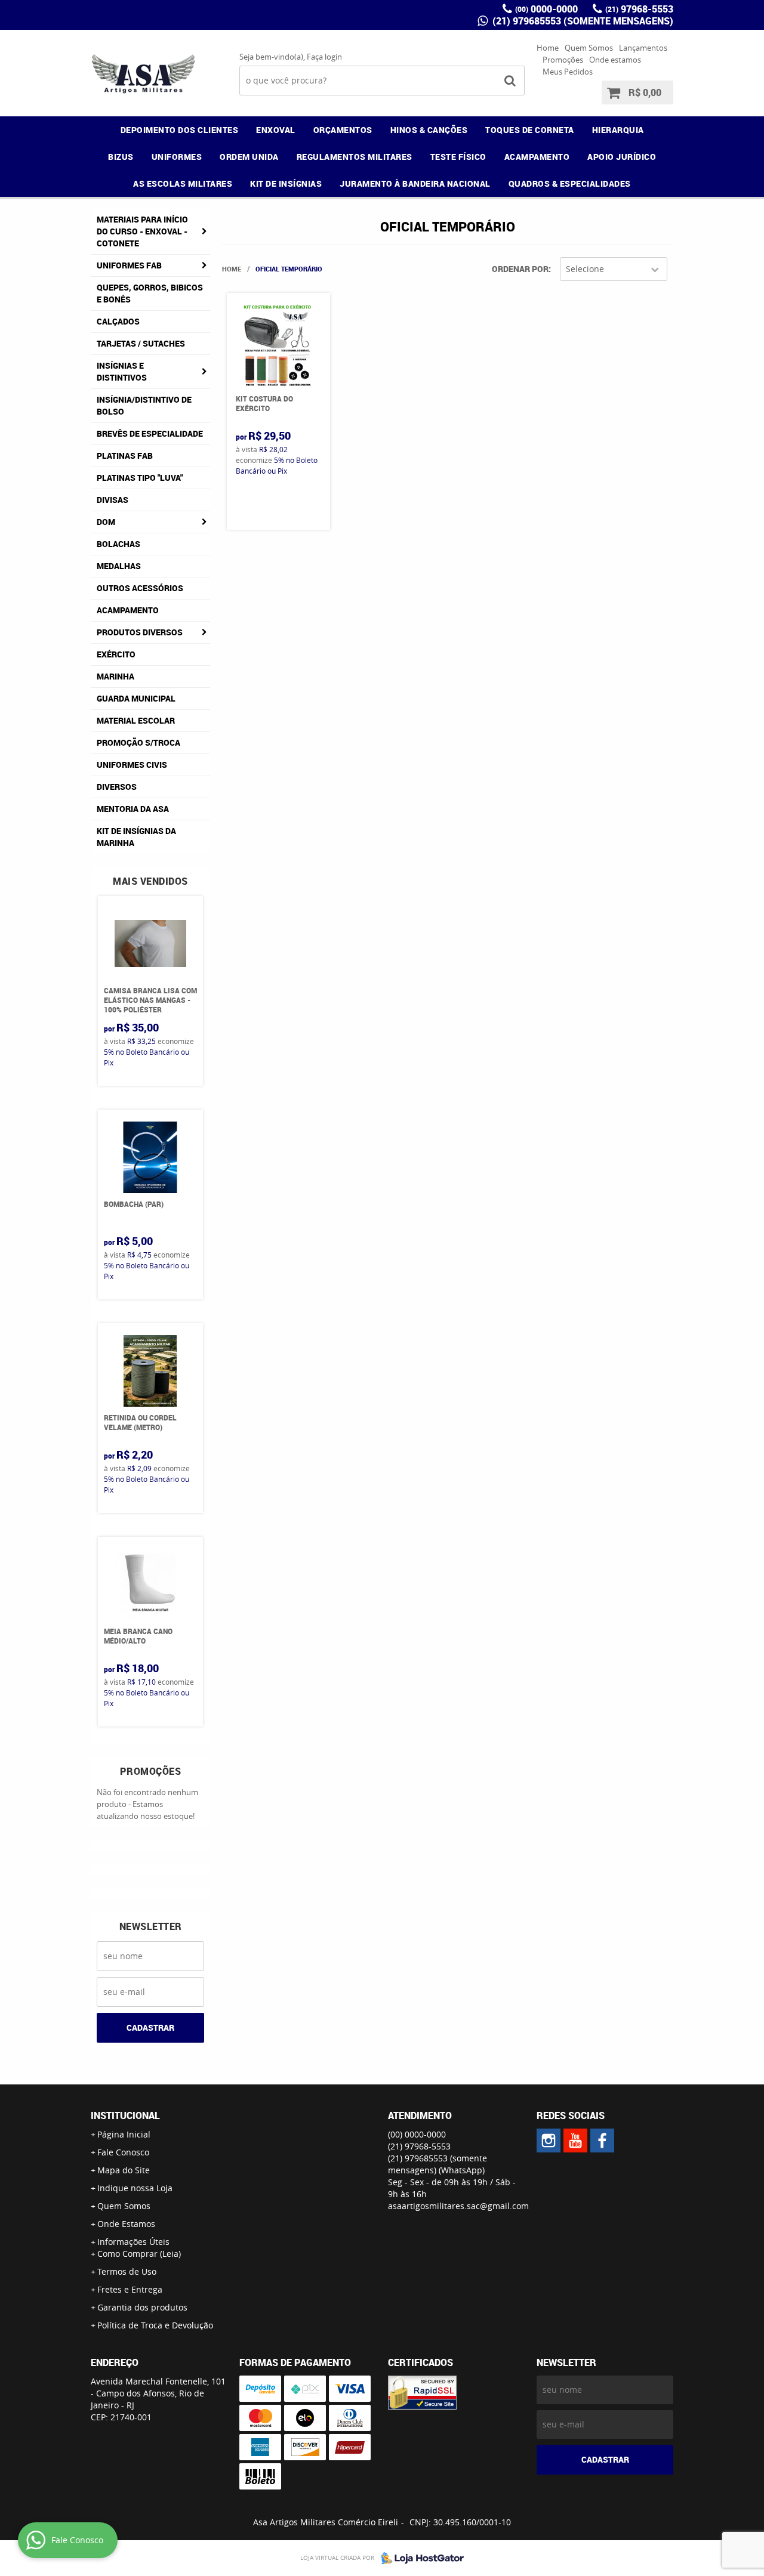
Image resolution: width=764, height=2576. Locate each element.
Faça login (324, 57)
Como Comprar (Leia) (139, 2254)
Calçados (118, 321)
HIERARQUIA (618, 130)
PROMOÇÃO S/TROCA (138, 742)
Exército (116, 654)
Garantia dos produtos (142, 2307)
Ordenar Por (520, 269)
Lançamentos (643, 48)
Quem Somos (589, 48)
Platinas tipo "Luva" (140, 478)
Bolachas (118, 544)
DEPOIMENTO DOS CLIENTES (180, 130)
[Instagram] (549, 2141)
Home (548, 48)
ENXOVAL (276, 130)
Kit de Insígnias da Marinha (136, 837)
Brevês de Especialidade (150, 433)
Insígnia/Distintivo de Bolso (144, 405)
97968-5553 (639, 9)
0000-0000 (546, 9)
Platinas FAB (125, 455)
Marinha (115, 676)
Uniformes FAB (129, 265)
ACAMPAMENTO (537, 157)
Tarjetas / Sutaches (141, 343)
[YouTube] (575, 2141)
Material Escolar (136, 720)
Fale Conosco (123, 2152)
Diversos (117, 787)
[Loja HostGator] (419, 2558)
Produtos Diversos (140, 632)
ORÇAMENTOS (343, 130)
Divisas (113, 500)
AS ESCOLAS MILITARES (183, 183)
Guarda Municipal (136, 698)
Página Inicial (124, 2134)
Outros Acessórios (140, 588)
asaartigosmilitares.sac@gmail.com (458, 2206)
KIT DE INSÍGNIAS (286, 183)
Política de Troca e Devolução (155, 2325)
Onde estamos (615, 60)
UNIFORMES (177, 157)
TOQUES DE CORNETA (530, 130)
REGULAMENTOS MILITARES (355, 157)
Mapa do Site (124, 2170)
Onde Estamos (126, 2224)
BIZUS (121, 157)
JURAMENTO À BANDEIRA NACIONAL (415, 183)
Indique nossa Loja (135, 2188)
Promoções (563, 60)
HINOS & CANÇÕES (429, 130)
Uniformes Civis (132, 765)
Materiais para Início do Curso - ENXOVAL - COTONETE (142, 231)
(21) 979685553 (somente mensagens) (582, 21)
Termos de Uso (127, 2271)
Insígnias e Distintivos (122, 371)
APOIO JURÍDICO (622, 157)
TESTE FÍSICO (458, 157)
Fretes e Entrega (130, 2289)
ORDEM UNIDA (249, 157)
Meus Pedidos (568, 72)
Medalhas (119, 566)
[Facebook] (602, 2141)
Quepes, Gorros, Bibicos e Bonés (150, 293)
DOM (106, 522)
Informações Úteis (133, 2242)
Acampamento (128, 610)
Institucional (125, 2115)
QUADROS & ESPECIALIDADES (570, 183)
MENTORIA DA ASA (133, 809)
